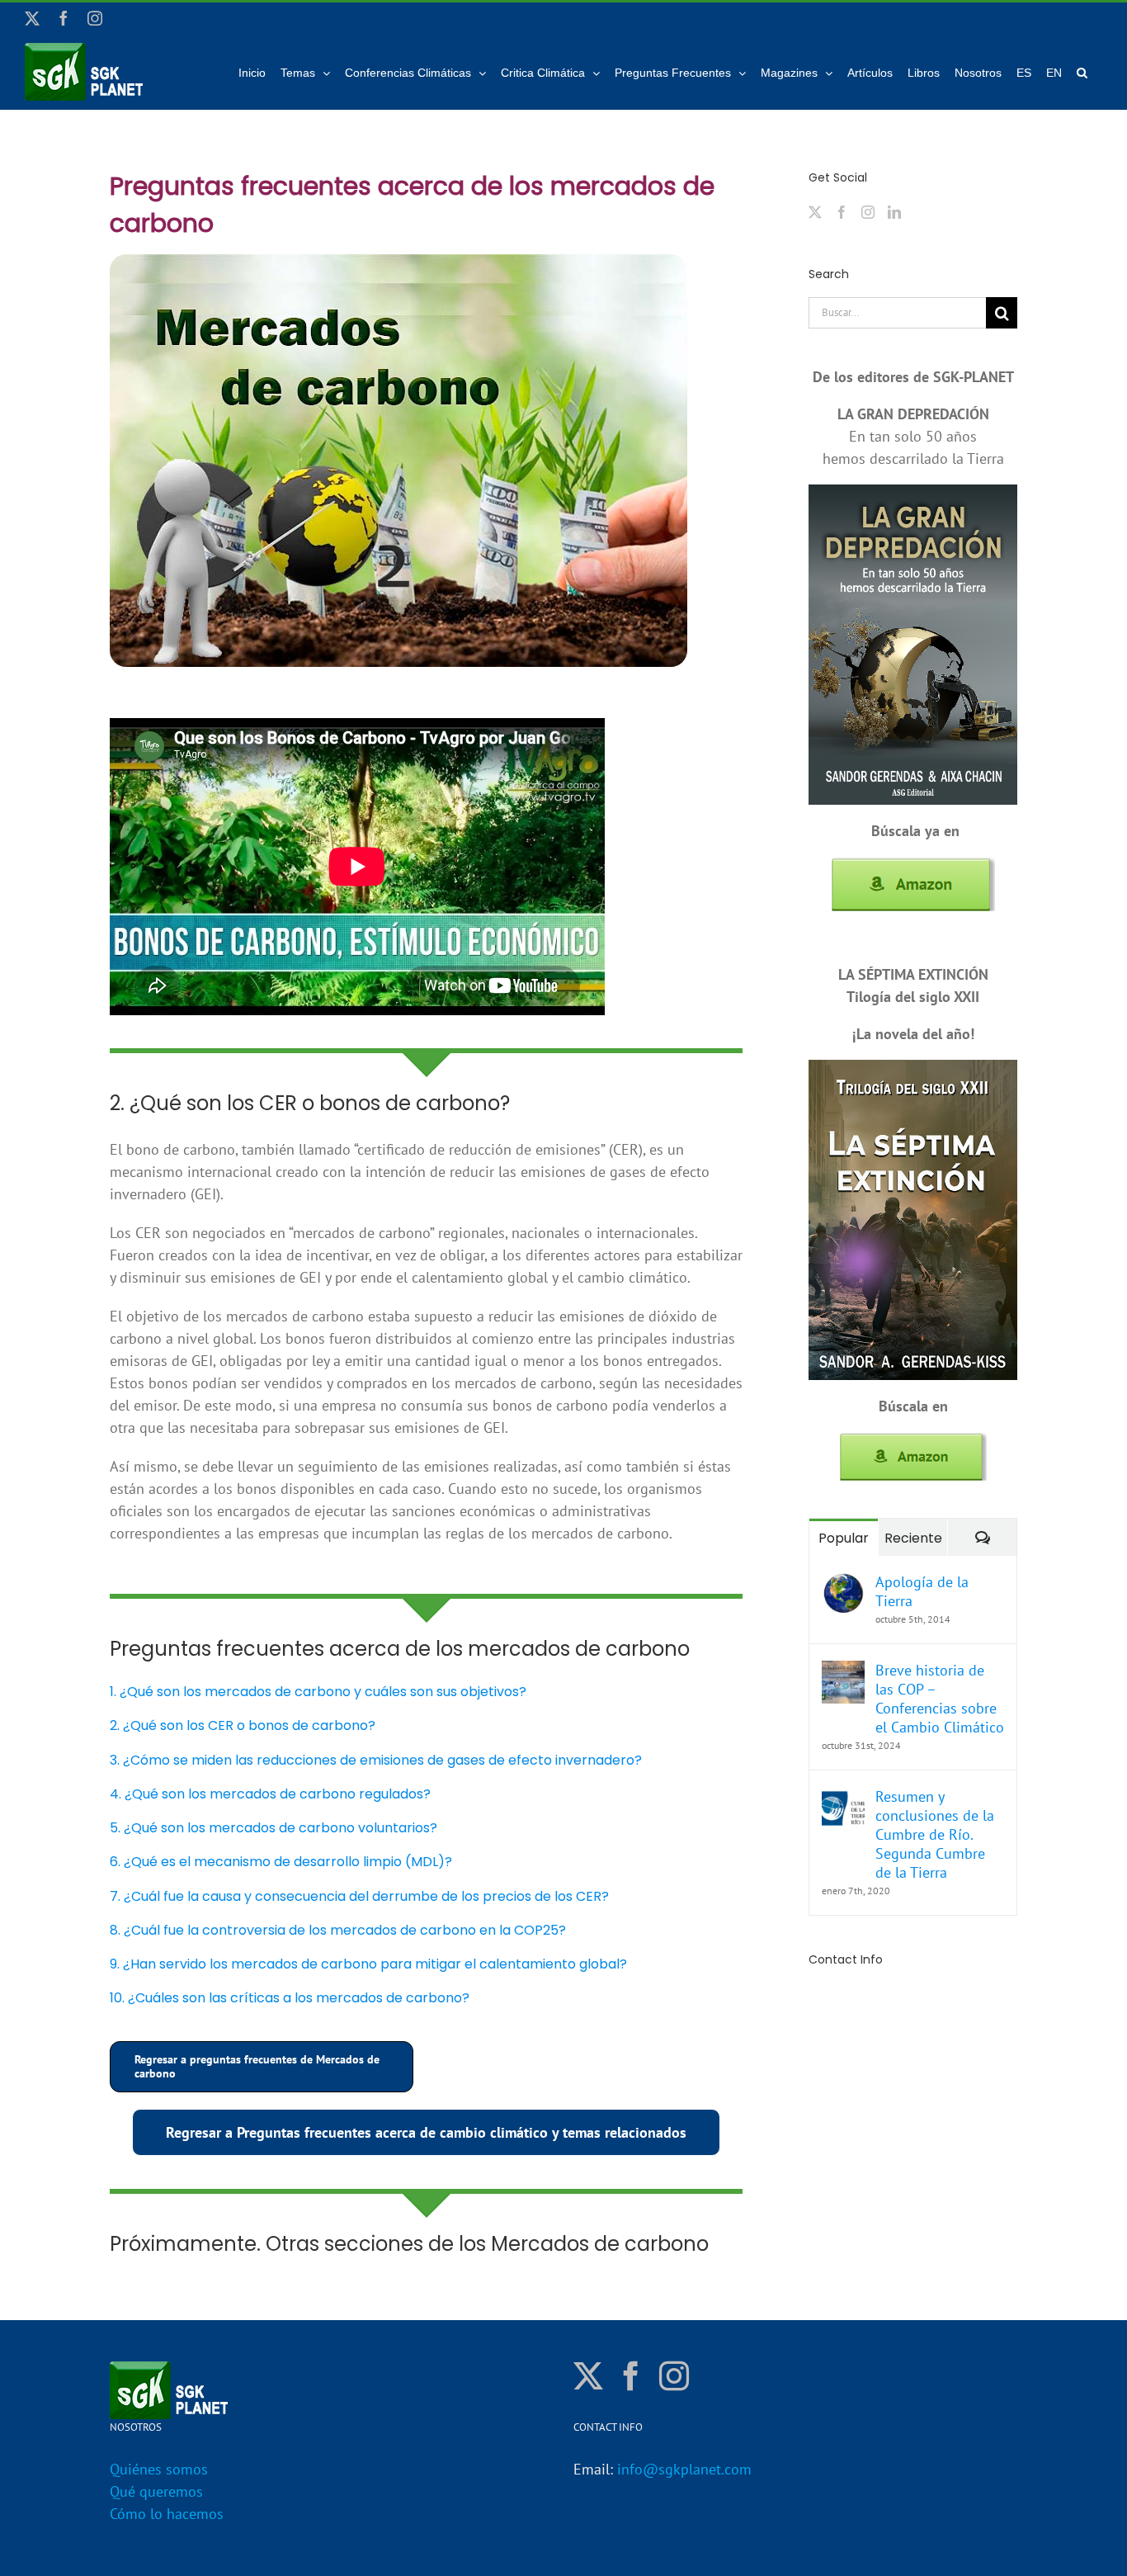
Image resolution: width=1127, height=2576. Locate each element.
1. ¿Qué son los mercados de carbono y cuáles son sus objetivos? (318, 1692)
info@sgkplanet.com (684, 2469)
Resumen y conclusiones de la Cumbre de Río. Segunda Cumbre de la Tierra (935, 1834)
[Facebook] (842, 212)
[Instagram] (868, 212)
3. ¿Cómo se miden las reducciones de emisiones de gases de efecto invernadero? (376, 1760)
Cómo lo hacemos (167, 2514)
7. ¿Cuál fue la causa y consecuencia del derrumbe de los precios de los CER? (359, 1896)
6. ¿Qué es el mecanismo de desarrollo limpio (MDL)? (281, 1862)
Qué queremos (156, 2491)
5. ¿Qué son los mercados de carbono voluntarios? (273, 1828)
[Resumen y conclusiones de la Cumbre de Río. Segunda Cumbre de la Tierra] (843, 1798)
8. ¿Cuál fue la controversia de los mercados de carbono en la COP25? (338, 1930)
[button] (1082, 72)
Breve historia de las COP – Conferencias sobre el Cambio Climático (940, 1699)
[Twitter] (815, 212)
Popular (844, 1538)
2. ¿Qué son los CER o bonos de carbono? (243, 1725)
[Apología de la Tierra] (843, 1583)
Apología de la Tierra (922, 1591)
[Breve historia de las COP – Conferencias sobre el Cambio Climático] (843, 1672)
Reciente (913, 1538)
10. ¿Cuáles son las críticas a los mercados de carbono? (290, 1998)
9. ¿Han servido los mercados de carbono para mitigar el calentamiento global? (368, 1964)
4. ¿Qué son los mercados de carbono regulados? (270, 1794)
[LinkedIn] (894, 212)
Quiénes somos (159, 2469)
